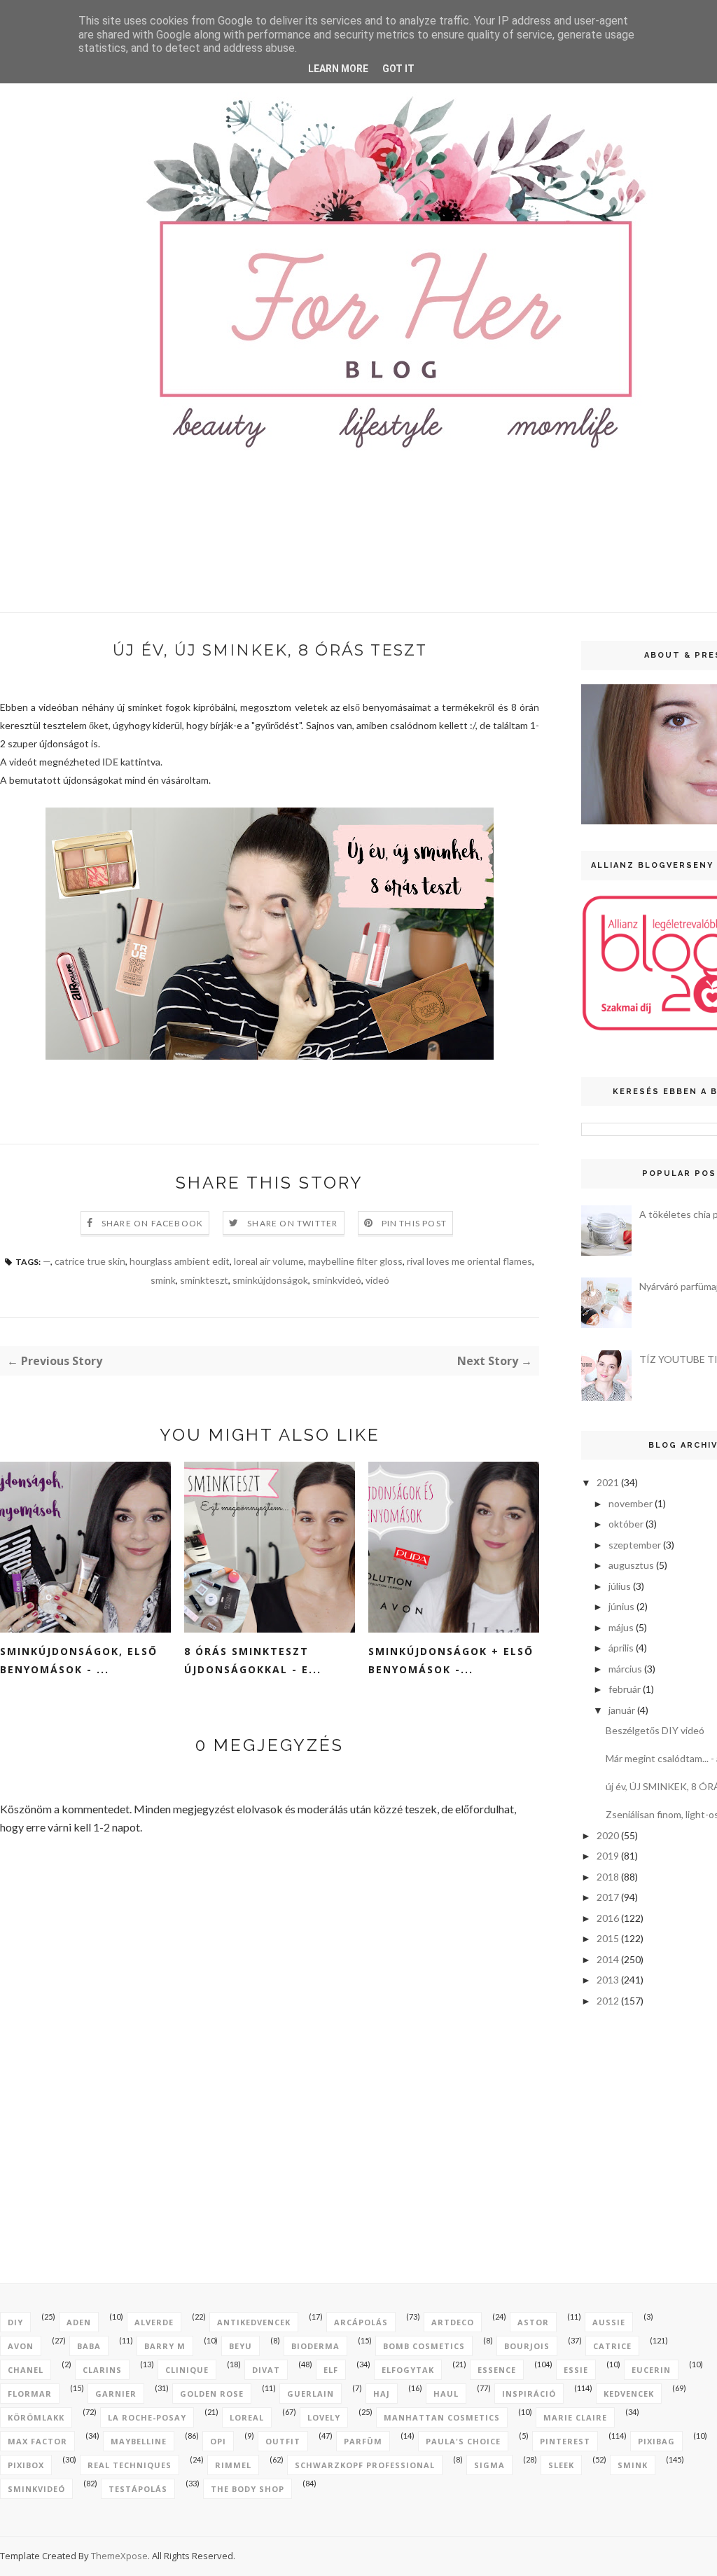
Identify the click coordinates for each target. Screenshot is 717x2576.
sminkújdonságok (270, 1280)
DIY (15, 2322)
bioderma (315, 2346)
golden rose (212, 2394)
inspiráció (529, 2394)
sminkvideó (337, 1280)
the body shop (248, 2489)
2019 (608, 1856)
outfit (283, 2441)
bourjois (527, 2346)
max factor (37, 2441)
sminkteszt (204, 1280)
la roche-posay (147, 2417)
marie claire (575, 2417)
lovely (324, 2417)
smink (163, 1280)
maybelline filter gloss (355, 1261)
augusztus (631, 1565)
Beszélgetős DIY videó (655, 1730)
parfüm (363, 2441)
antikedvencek (254, 2322)
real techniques (130, 2465)
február (625, 1689)
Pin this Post (415, 1223)
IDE (110, 762)
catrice (612, 2346)
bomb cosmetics (424, 2346)
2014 (608, 1959)
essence (497, 2370)
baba (89, 2346)
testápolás (138, 2489)
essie (576, 2370)
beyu (241, 2346)
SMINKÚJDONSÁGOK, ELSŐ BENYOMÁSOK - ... (79, 1660)
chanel (26, 2370)
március (625, 1669)
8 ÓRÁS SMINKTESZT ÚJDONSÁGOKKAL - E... (253, 1660)
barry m (165, 2346)
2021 (608, 1482)
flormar (30, 2394)
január (622, 1710)
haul (446, 2394)
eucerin (651, 2370)
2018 (608, 1877)
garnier (116, 2394)
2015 (608, 1938)
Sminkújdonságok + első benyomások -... (451, 1660)
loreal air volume (269, 1261)
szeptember (635, 1545)
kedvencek (629, 2394)
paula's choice (463, 2441)
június (621, 1606)
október (626, 1524)
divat (266, 2370)
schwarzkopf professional (365, 2465)
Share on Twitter (292, 1223)
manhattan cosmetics (442, 2417)
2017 (608, 1897)
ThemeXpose (119, 2556)
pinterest (565, 2441)
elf (331, 2370)
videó (377, 1280)
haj (382, 2394)
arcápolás (361, 2322)
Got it (398, 69)
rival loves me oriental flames (469, 1261)
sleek (561, 2465)
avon (21, 2346)
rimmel (233, 2465)
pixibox (26, 2465)
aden (79, 2322)
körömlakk (36, 2417)
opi (218, 2441)
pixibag (656, 2441)
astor (533, 2322)
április (621, 1648)
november (631, 1503)
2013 (608, 1980)
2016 (608, 1918)
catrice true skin (90, 1261)
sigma (489, 2465)
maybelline (139, 2441)
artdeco (453, 2322)
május (621, 1627)
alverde (154, 2322)
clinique (187, 2370)
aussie (609, 2322)
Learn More (338, 69)
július (620, 1586)
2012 (608, 2001)
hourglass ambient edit (180, 1261)
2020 (608, 1835)
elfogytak (408, 2370)
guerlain (311, 2394)
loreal (247, 2417)
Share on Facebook (152, 1223)
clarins (102, 2370)
